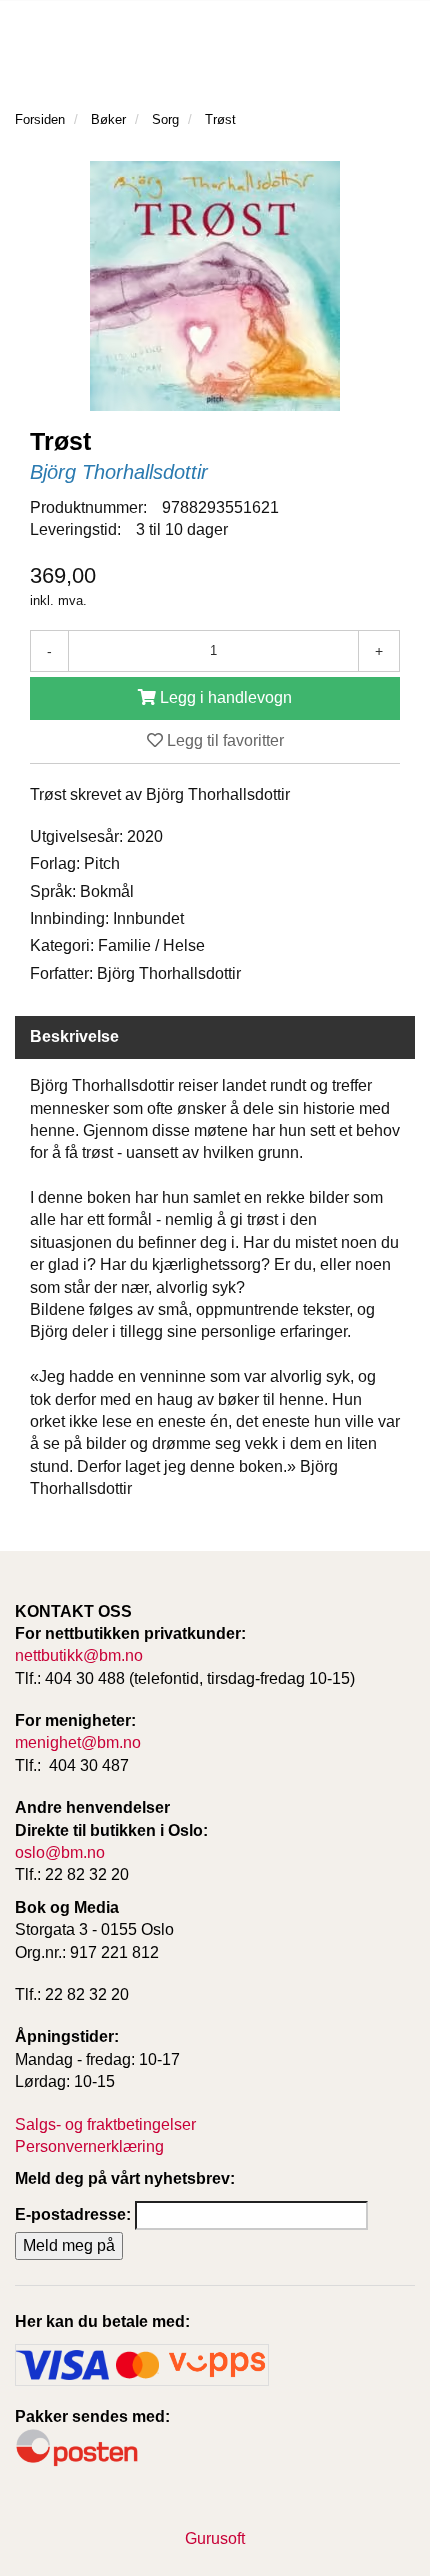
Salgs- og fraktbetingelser (105, 2124)
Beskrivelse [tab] (74, 1036)
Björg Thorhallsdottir (119, 472)
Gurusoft (215, 2538)
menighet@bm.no (78, 1742)
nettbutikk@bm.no (79, 1655)
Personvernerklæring (89, 2146)
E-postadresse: (73, 2214)
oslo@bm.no (60, 1852)
